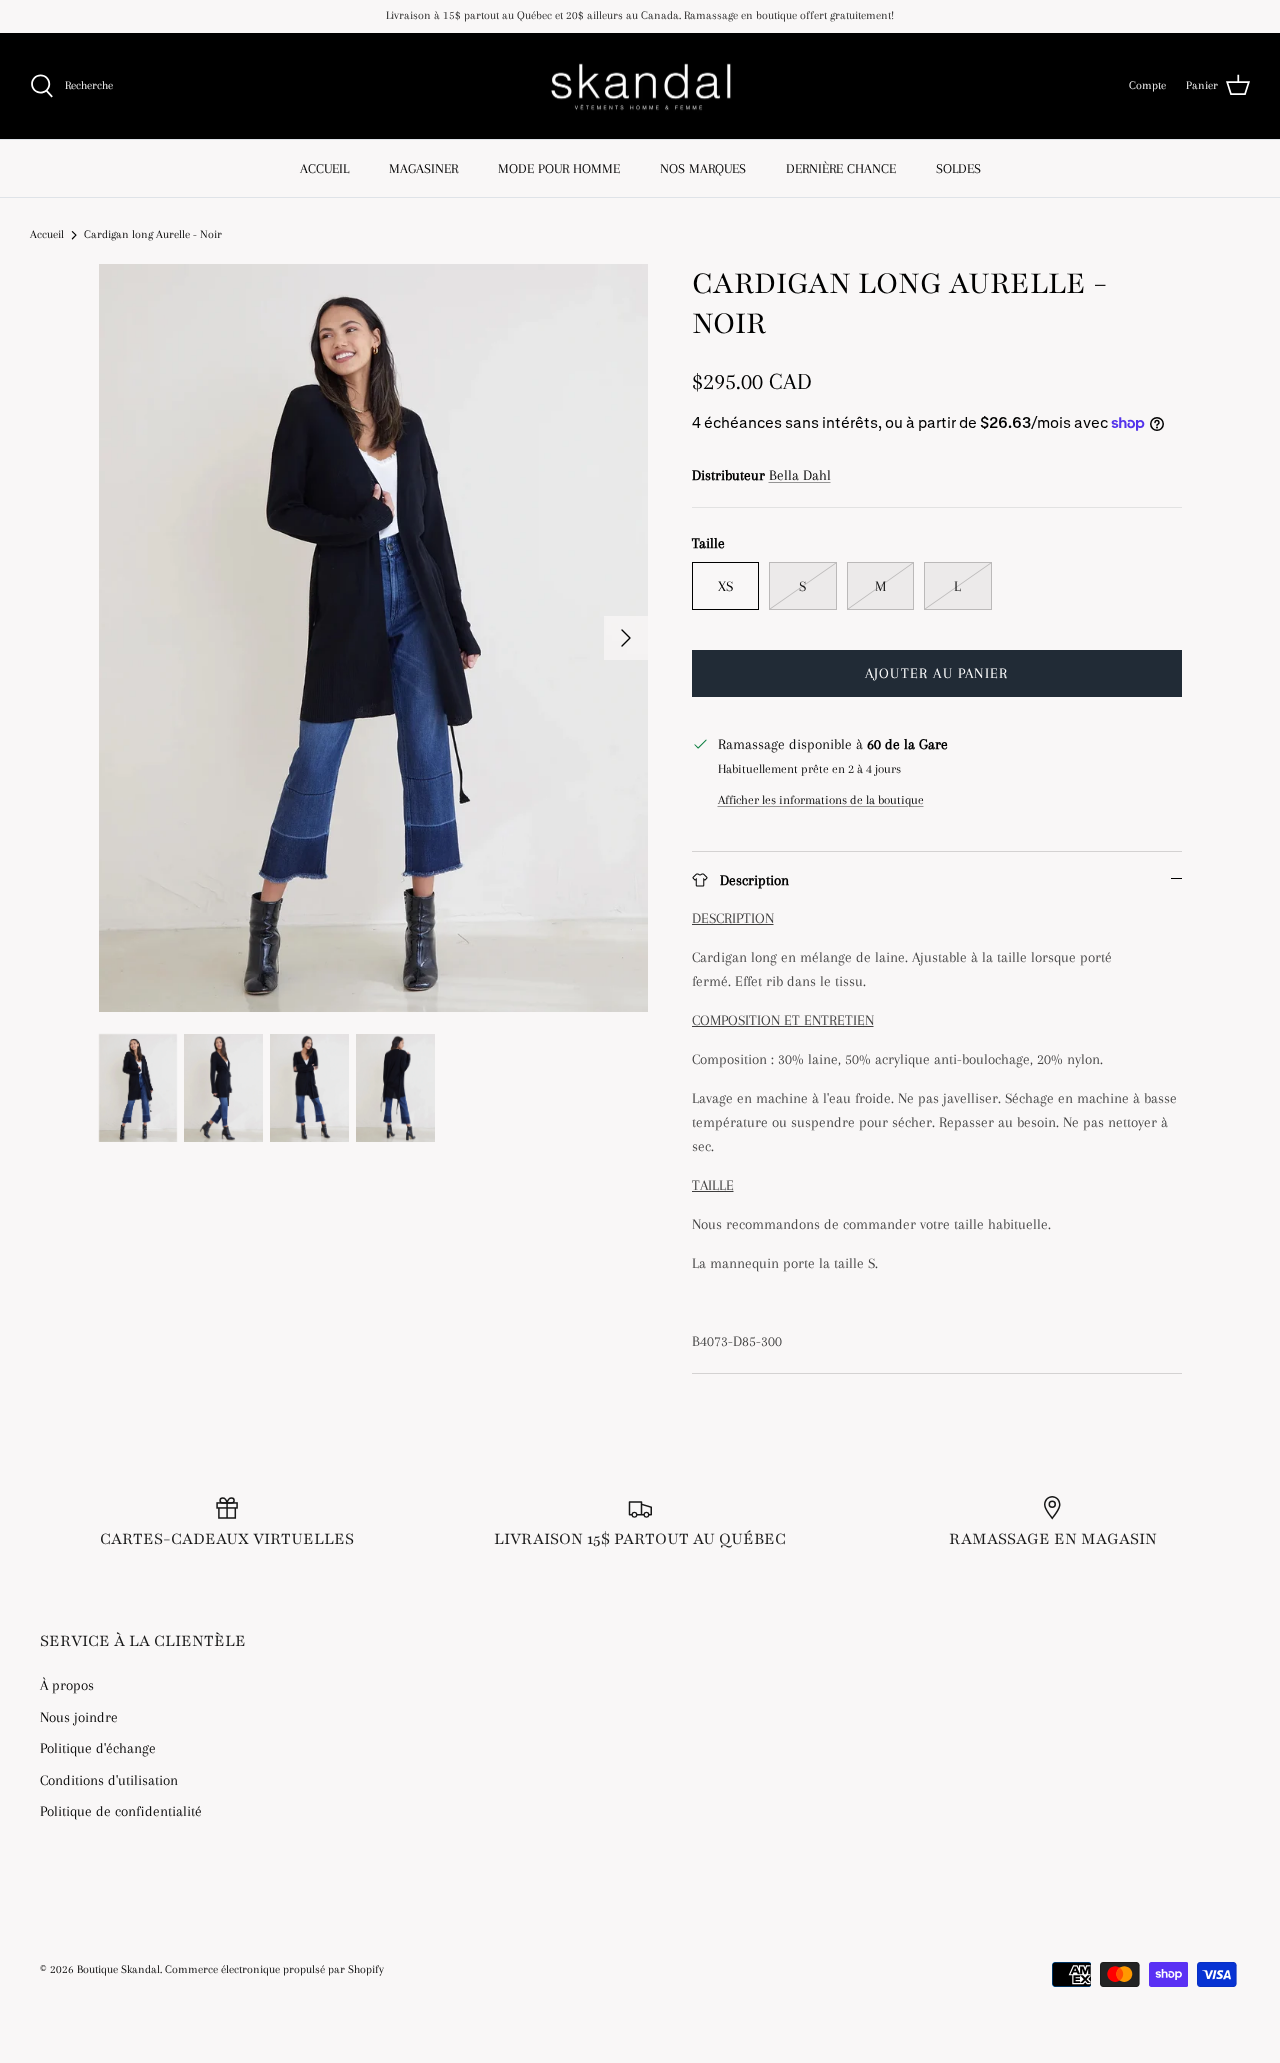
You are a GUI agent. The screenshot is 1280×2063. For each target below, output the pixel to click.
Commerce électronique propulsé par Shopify (274, 1969)
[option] (373, 638)
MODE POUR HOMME (559, 168)
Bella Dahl (800, 475)
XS (725, 586)
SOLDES (958, 168)
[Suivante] (626, 638)
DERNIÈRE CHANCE (841, 168)
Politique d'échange (98, 1748)
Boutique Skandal (118, 1969)
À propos (67, 1685)
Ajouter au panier (936, 673)
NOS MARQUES (703, 168)
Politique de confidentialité (121, 1811)
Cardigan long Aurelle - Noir (153, 234)
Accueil (47, 234)
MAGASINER (423, 168)
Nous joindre (79, 1717)
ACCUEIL (324, 168)
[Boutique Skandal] (640, 86)
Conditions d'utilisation (109, 1780)
